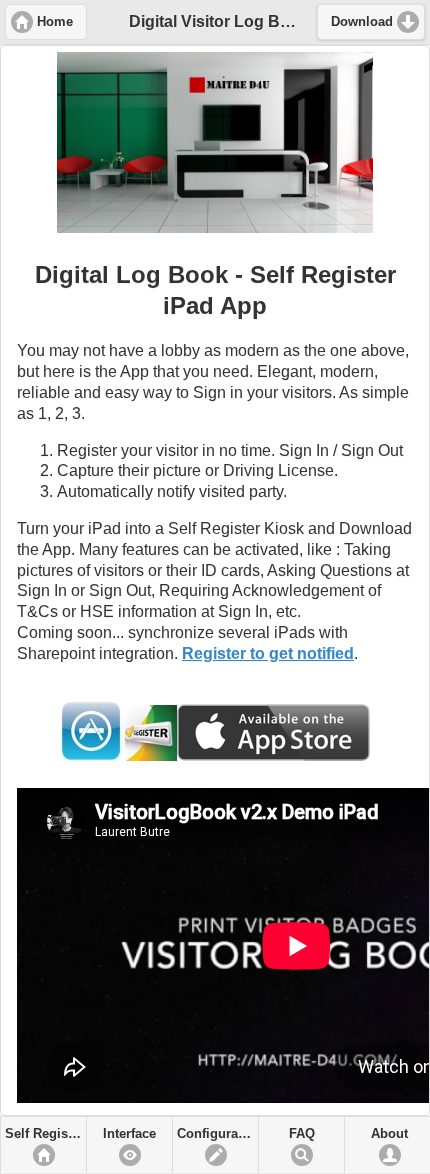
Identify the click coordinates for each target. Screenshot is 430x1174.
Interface (129, 1134)
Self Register (44, 1134)
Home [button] (55, 22)
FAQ (302, 1134)
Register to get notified (268, 653)
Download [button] (362, 22)
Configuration (217, 1134)
